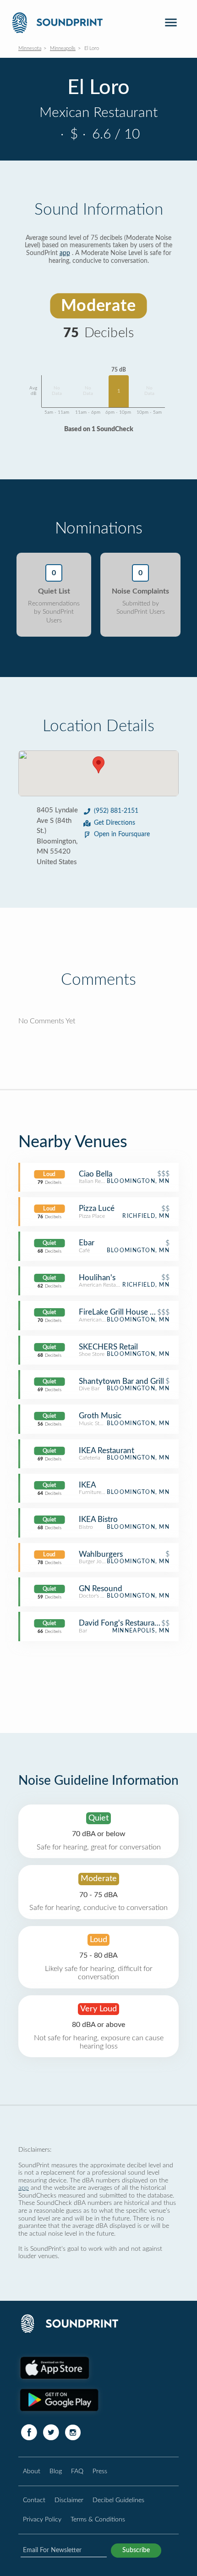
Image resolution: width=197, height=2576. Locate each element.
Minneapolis (63, 48)
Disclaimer (69, 2500)
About (32, 2471)
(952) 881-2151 (116, 811)
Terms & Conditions (98, 2519)
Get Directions (115, 823)
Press (100, 2471)
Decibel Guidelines (118, 2500)
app (65, 253)
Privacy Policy (42, 2519)
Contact (34, 2500)
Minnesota (30, 48)
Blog (56, 2471)
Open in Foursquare (122, 834)
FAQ (77, 2471)
